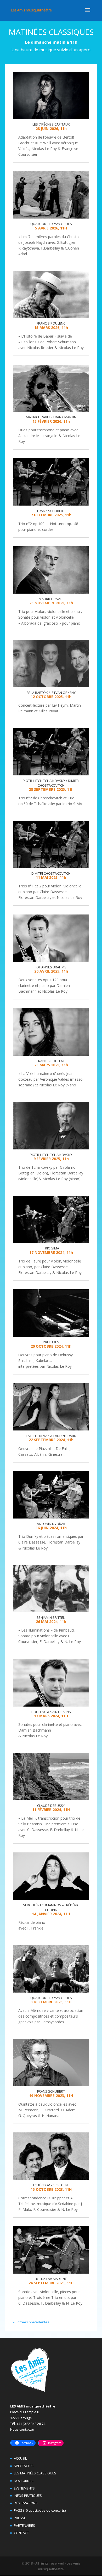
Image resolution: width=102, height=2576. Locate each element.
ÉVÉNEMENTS (24, 2488)
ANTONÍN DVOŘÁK (51, 1524)
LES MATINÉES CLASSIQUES (35, 2473)
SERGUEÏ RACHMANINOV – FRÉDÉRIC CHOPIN (51, 1907)
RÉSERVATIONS (26, 2503)
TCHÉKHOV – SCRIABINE (51, 2185)
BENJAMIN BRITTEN (51, 1617)
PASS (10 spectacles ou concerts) (40, 2510)
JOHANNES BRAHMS (51, 967)
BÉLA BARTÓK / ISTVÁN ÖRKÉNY (51, 693)
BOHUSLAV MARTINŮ (51, 2279)
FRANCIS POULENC (51, 323)
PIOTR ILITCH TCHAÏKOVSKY (51, 1155)
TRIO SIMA (51, 1248)
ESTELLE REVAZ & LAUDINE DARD (51, 1436)
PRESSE (20, 2518)
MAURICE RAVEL (51, 599)
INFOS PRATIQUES (28, 2496)
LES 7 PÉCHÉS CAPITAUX (51, 124)
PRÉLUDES (51, 1342)
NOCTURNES (24, 2481)
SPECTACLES (24, 2466)
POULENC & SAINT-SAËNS (51, 1712)
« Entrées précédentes (31, 2322)
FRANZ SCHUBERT (51, 511)
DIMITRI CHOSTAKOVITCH (51, 873)
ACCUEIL (20, 2458)
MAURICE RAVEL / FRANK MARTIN (51, 417)
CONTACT (21, 2533)
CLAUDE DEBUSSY (51, 1806)
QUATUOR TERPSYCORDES (51, 224)
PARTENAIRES (24, 2525)
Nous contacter (22, 2429)
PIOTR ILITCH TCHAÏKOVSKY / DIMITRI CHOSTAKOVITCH (51, 783)
